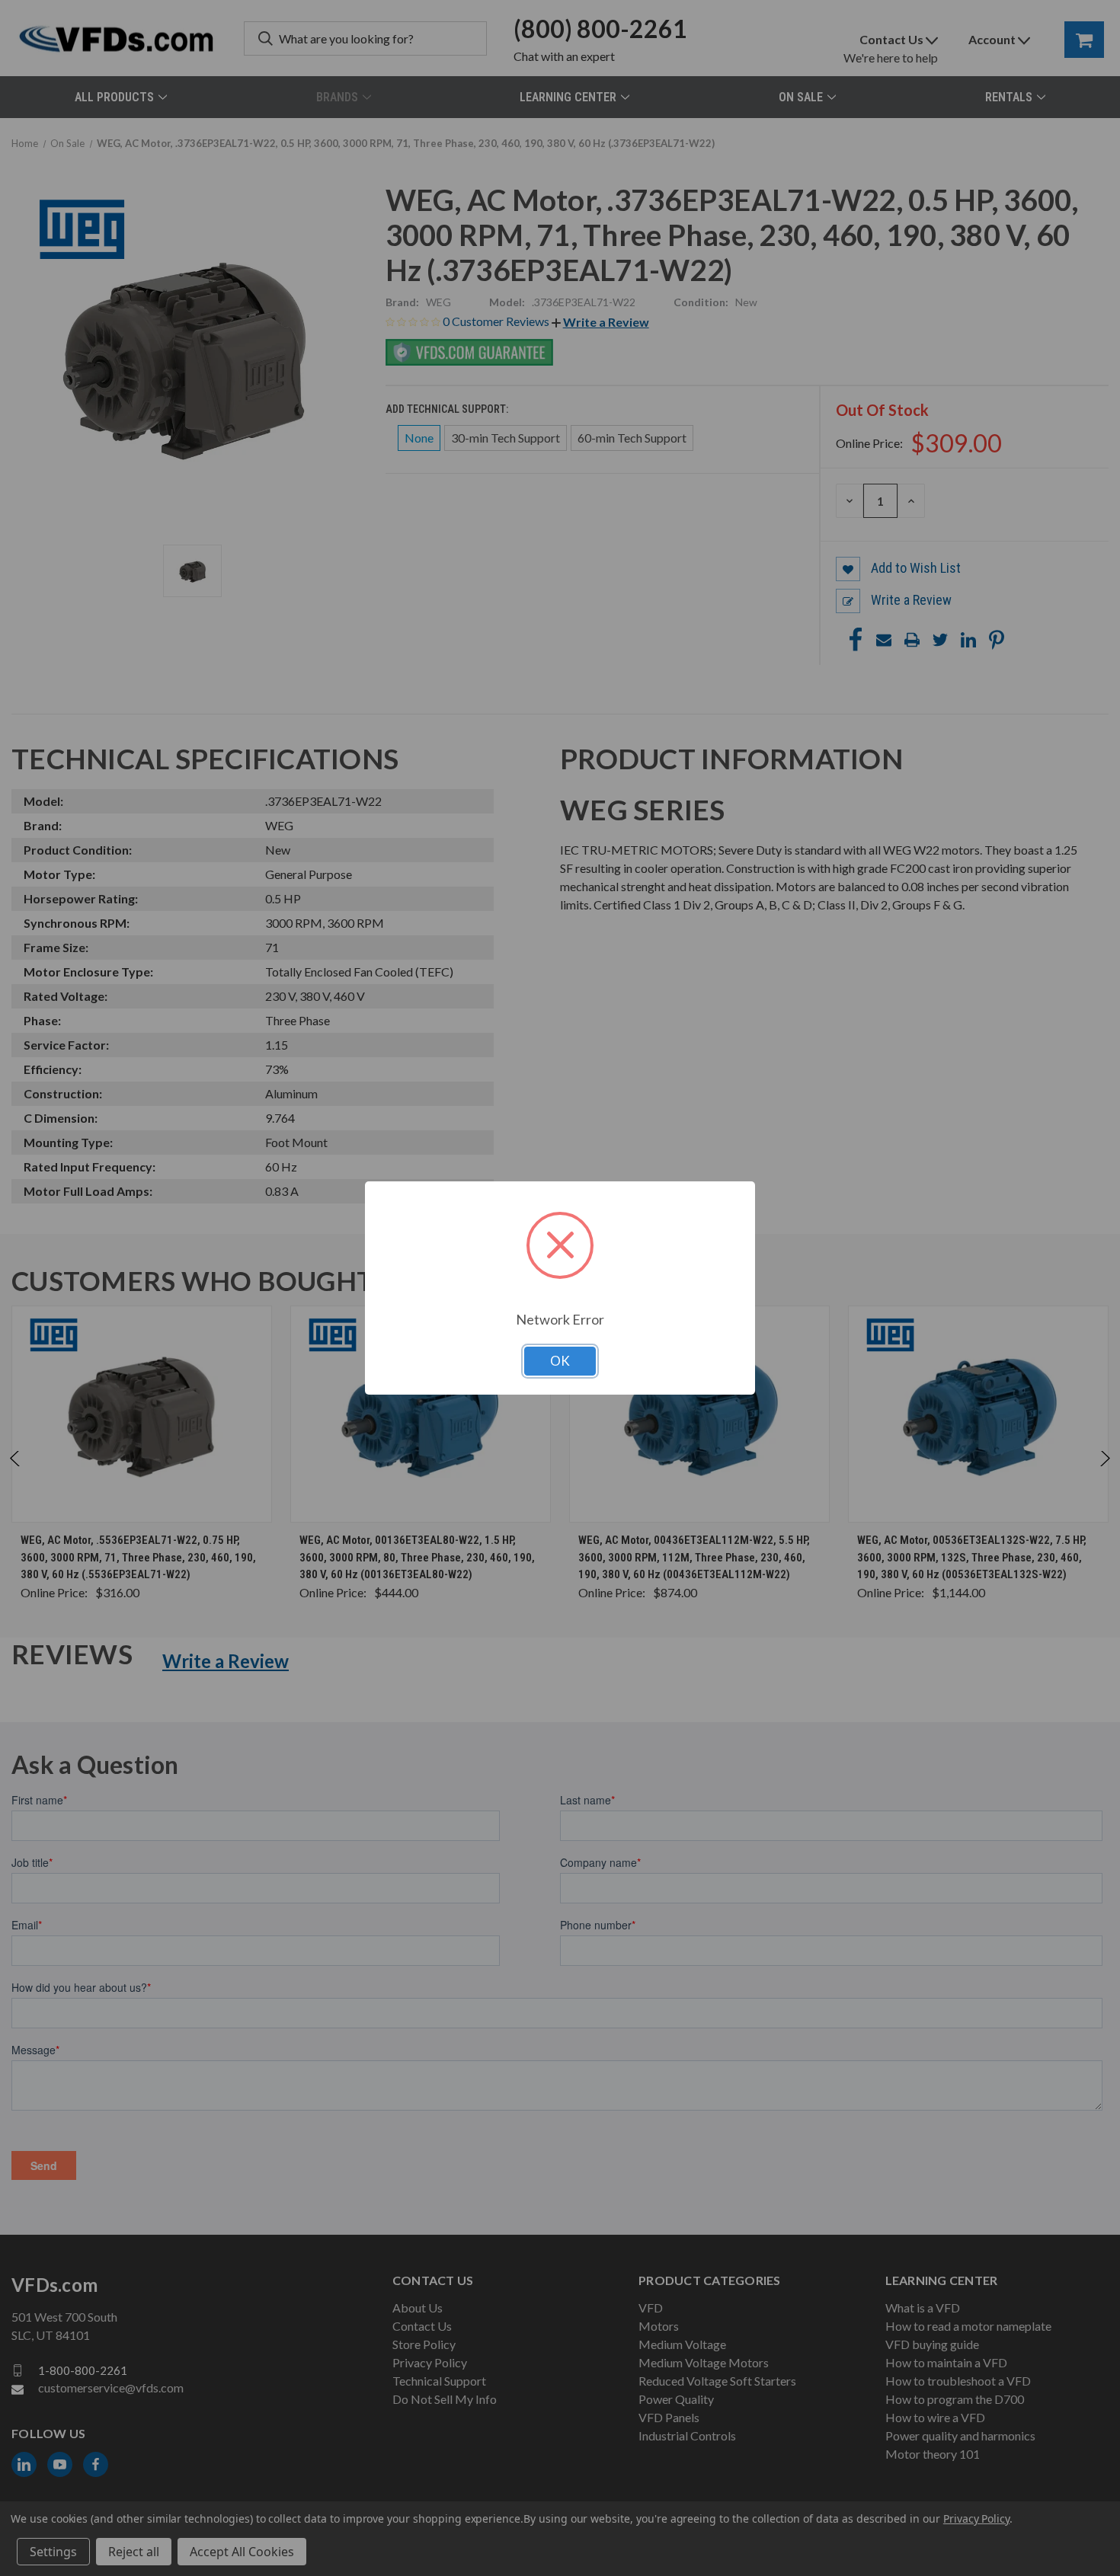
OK (560, 1361)
